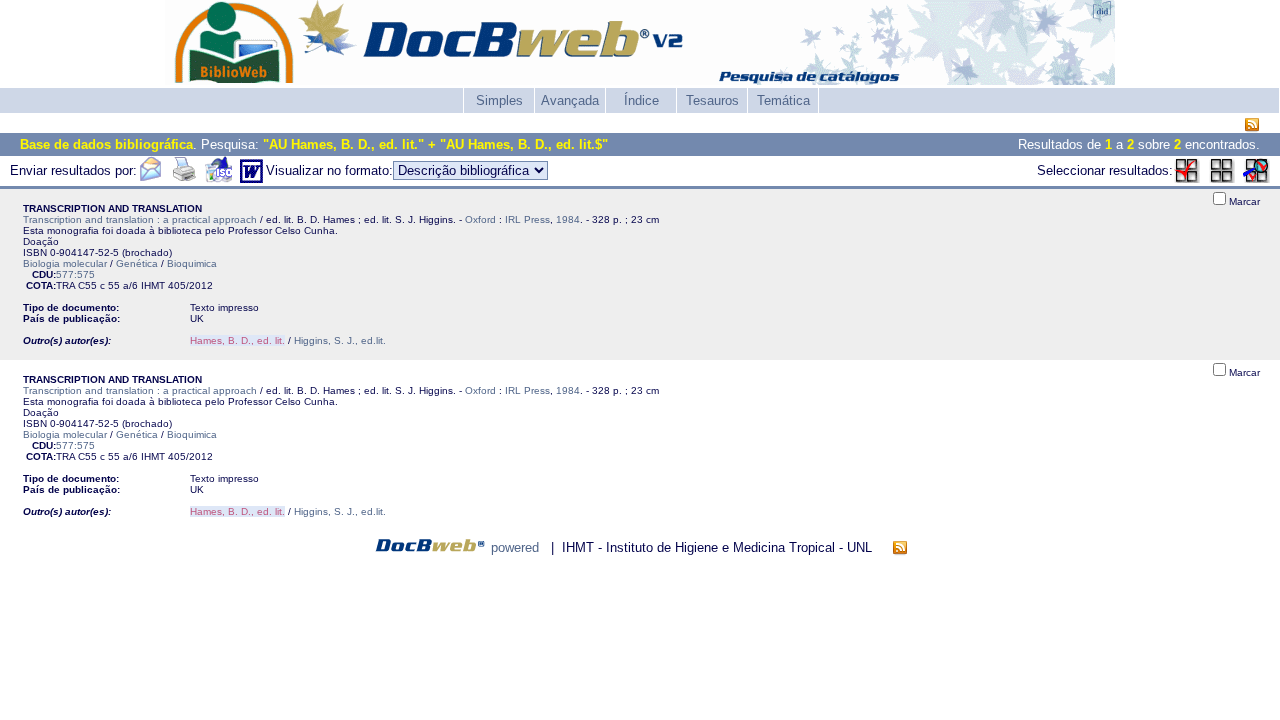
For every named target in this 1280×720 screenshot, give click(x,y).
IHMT (153, 285)
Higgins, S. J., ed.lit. (340, 340)
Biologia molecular (65, 263)
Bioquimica (192, 263)
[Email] (150, 178)
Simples (499, 100)
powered (515, 547)
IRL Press (527, 219)
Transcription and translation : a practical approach (140, 219)
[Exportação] (218, 178)
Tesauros (712, 100)
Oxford (480, 219)
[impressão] (184, 178)
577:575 (75, 274)
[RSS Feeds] (1252, 125)
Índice (641, 100)
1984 (568, 219)
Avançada (570, 100)
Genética (137, 263)
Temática (783, 100)
